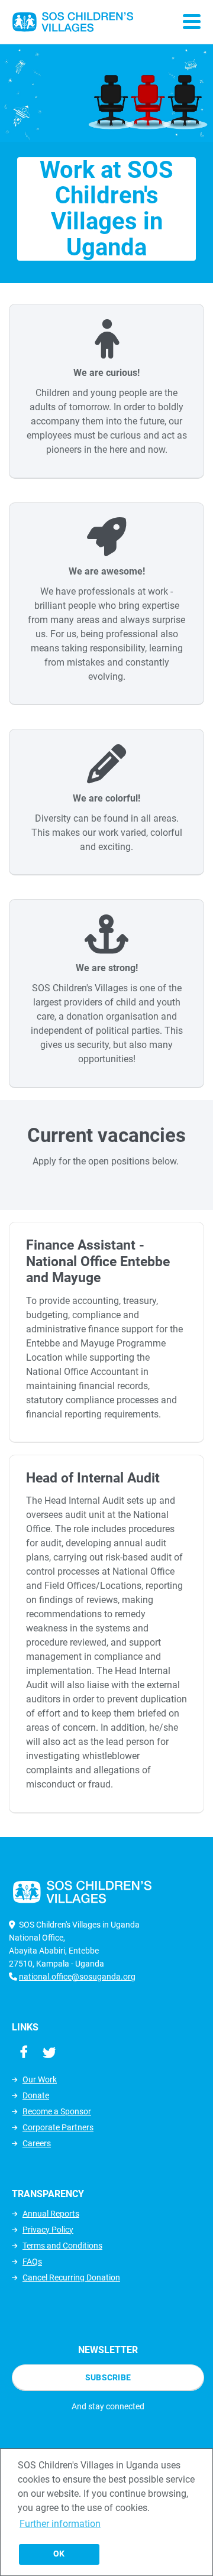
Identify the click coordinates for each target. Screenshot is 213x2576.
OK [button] (59, 2554)
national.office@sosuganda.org (77, 1977)
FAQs (32, 2262)
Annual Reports (51, 2214)
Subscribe (108, 2377)
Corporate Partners (58, 2127)
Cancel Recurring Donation (71, 2277)
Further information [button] (60, 2524)
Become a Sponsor (57, 2111)
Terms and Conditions (62, 2246)
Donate (36, 2095)
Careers (37, 2143)
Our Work (40, 2079)
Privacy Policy (48, 2230)
